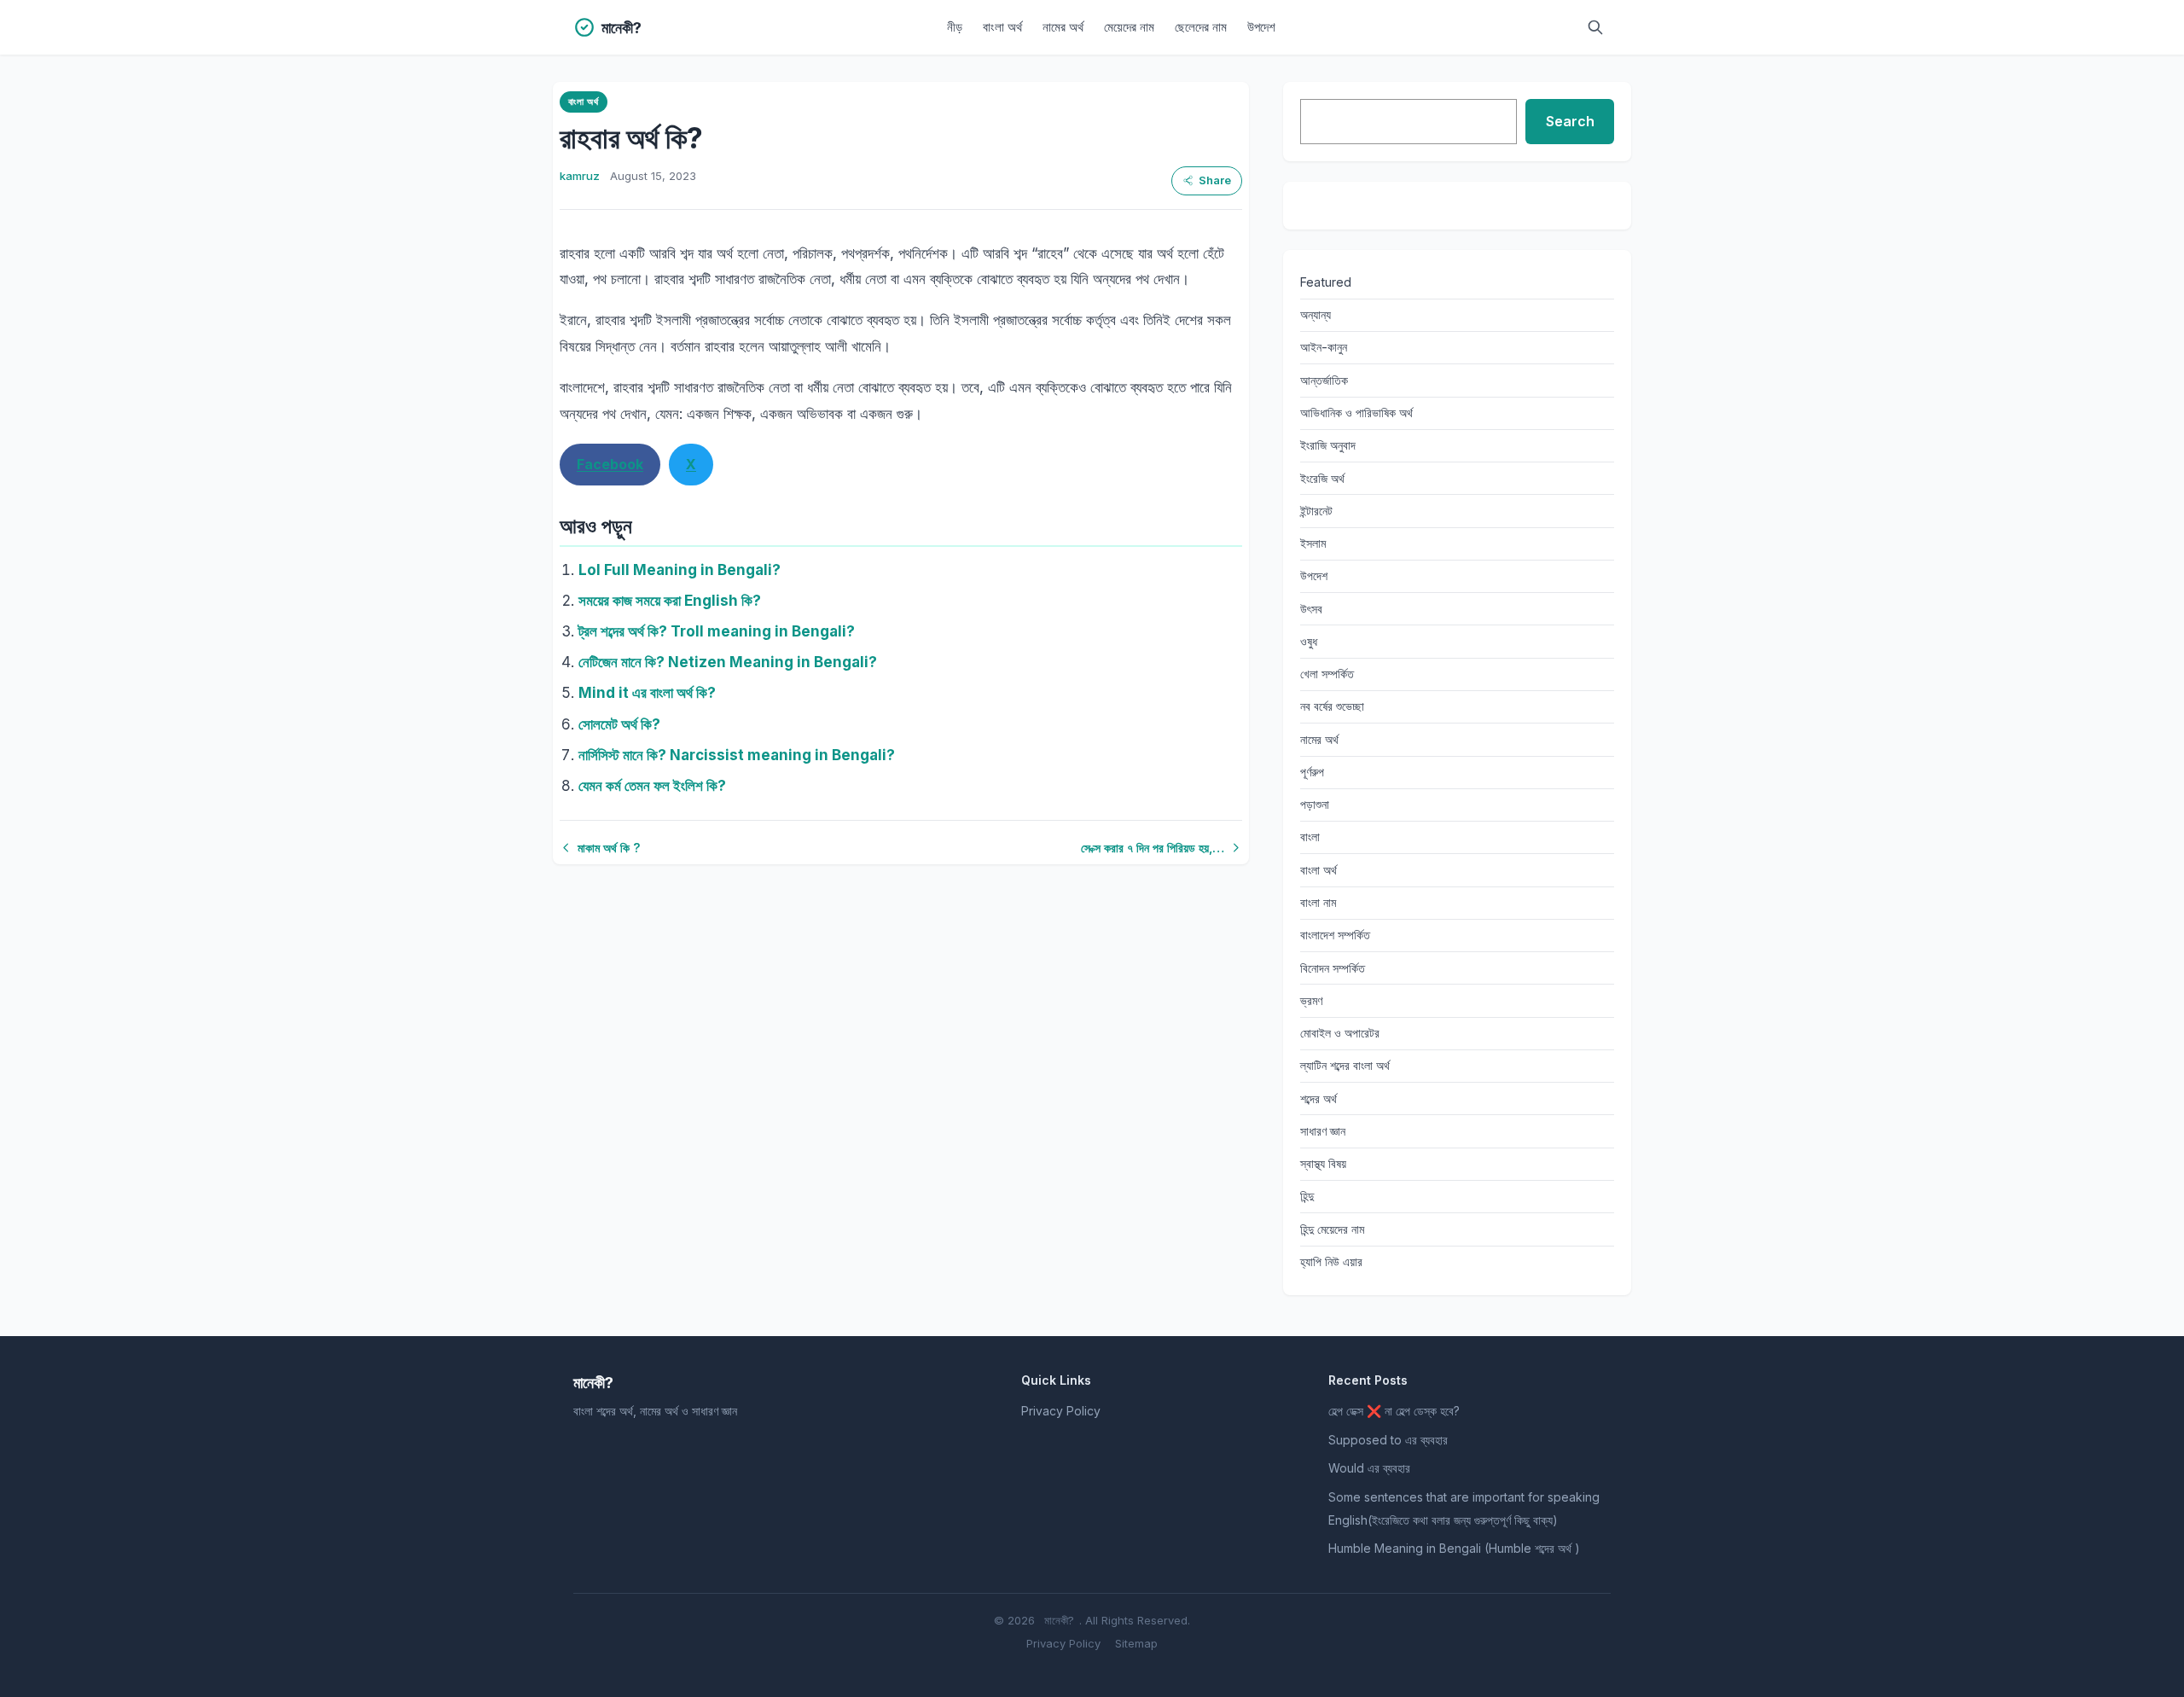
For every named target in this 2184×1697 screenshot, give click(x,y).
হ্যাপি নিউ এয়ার (1331, 1261)
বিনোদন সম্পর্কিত (1333, 968)
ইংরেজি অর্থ (1322, 478)
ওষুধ (1309, 641)
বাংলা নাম (1318, 902)
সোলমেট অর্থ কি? (619, 724)
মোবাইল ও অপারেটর (1340, 1033)
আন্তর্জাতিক (1324, 380)
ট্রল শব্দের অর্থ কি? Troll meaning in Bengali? (717, 631)
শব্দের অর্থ (1319, 1098)
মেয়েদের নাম (1129, 27)
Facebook (610, 464)
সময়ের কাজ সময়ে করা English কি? (670, 601)
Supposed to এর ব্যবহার (1388, 1440)
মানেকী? (1059, 1620)
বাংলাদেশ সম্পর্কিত (1335, 935)
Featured (1326, 282)
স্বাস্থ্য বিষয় (1323, 1163)
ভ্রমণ (1311, 1000)
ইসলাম (1313, 543)
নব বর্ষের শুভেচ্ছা (1332, 706)
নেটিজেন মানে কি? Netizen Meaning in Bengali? (728, 662)
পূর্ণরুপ (1312, 772)
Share (1215, 180)
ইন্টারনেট (1316, 511)
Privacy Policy (1061, 1411)
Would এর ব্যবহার (1369, 1468)
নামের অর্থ (1063, 27)
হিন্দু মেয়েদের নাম (1332, 1229)
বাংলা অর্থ (1002, 27)
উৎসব (1311, 609)
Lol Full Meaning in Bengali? (680, 570)
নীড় (955, 27)
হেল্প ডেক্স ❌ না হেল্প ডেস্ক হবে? (1394, 1411)
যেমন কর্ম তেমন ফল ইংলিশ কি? (652, 786)
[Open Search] (1595, 27)
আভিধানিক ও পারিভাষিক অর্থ (1356, 413)
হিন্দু (1307, 1196)
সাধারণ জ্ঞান (1323, 1131)
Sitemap (1136, 1643)
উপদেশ (1261, 27)
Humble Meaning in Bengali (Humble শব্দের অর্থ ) (1454, 1548)
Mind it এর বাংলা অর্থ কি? (647, 693)
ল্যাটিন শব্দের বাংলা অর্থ (1345, 1065)
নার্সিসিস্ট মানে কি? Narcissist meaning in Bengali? (737, 755)
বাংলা (1310, 837)
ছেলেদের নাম (1201, 27)
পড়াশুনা (1315, 804)
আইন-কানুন (1324, 347)
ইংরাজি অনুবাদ (1328, 445)
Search (1570, 121)
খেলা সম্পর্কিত (1327, 674)
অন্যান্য (1316, 314)
